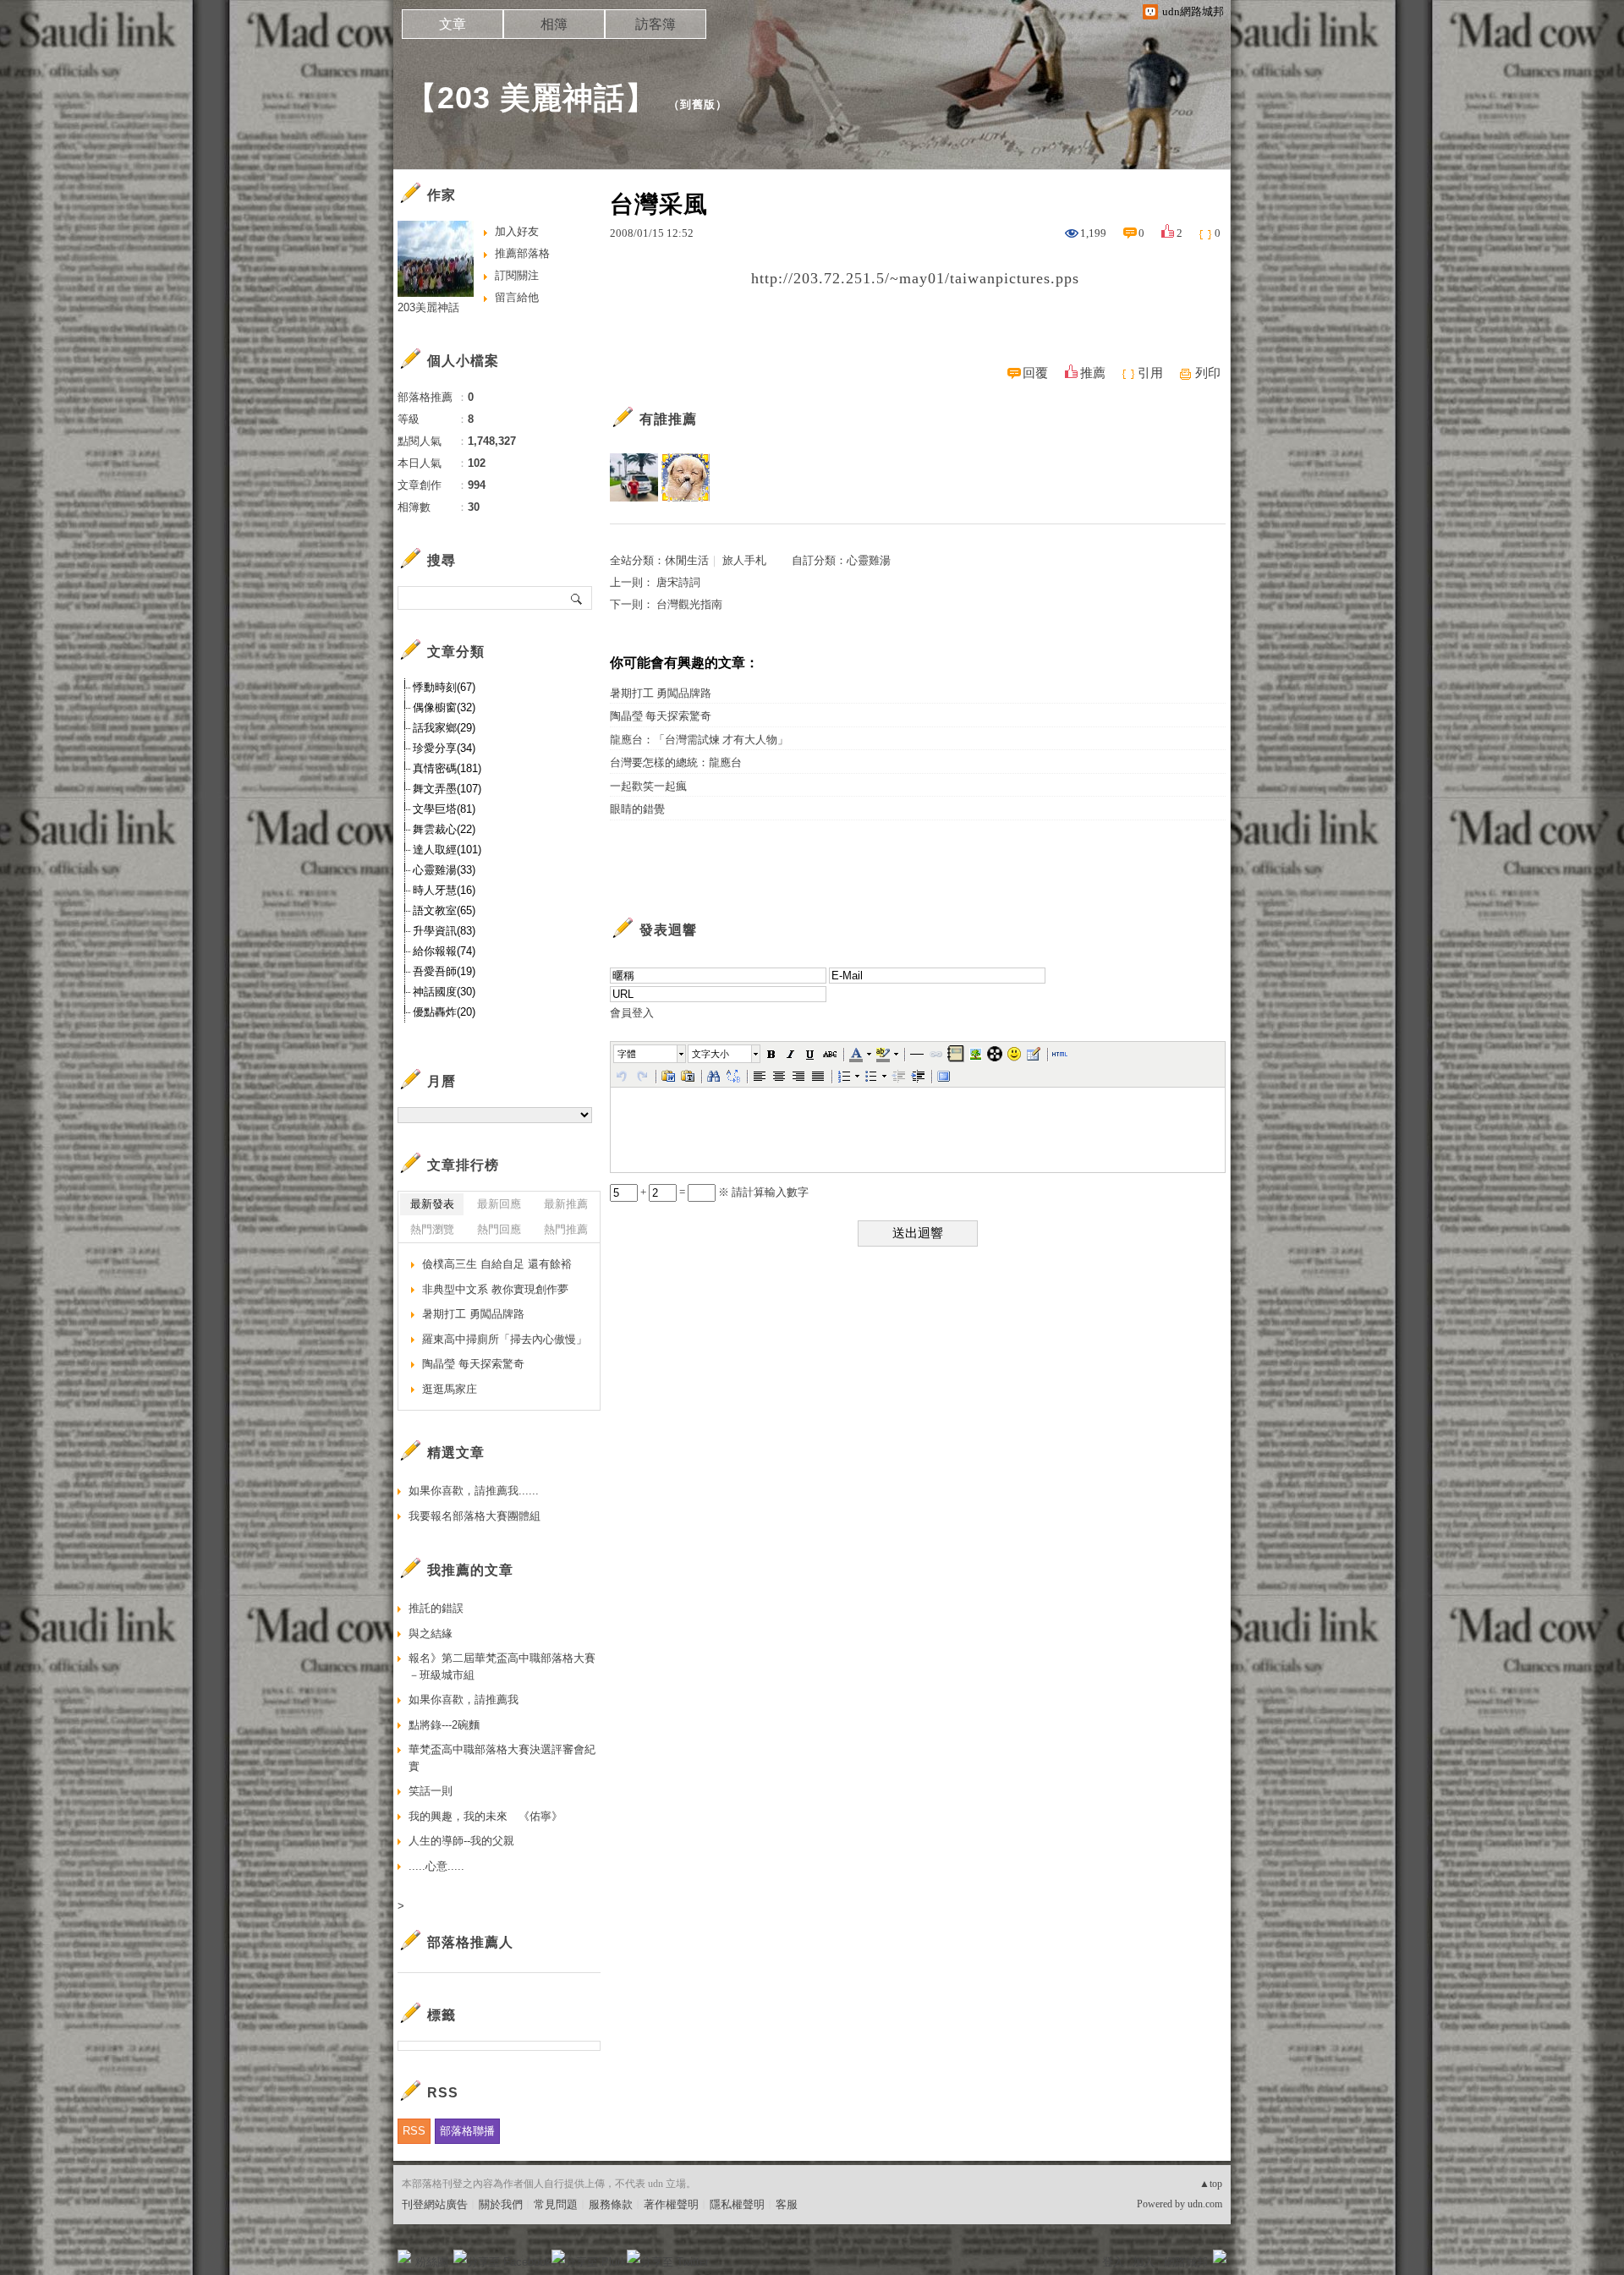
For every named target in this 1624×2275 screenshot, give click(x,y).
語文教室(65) (444, 910)
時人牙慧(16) (444, 890)
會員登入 (632, 1013)
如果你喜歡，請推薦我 (464, 1699)
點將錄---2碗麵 (444, 1725)
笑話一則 (431, 1791)
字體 (627, 1054)
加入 (1144, 2262)
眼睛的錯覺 (637, 809)
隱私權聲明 (737, 2204)
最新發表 (432, 1204)
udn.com (1205, 2204)
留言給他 (517, 297)
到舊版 (698, 104)
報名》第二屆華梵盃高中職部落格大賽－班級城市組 (502, 1667)
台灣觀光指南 (689, 604)
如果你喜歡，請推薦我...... (474, 1491)
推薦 (1093, 373)
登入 (1113, 2262)
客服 (787, 2204)
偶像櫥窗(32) (444, 707)
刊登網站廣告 (435, 2204)
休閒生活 (687, 560)
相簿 (554, 24)
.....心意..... (436, 1866)
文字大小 (710, 1054)
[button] (650, 1054)
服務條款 (611, 2204)
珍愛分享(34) (444, 748)
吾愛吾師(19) (444, 971)
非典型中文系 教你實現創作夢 (495, 1289)
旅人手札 (744, 560)
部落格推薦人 (470, 1942)
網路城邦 (1186, 2262)
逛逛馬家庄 (450, 1389)
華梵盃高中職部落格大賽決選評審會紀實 (502, 1758)
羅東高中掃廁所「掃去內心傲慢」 (505, 1339)
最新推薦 (566, 1204)
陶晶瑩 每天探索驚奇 (661, 716)
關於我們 (501, 2204)
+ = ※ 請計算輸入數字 (723, 1192)
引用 (1150, 373)
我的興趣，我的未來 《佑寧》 (486, 1816)
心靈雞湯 (869, 560)
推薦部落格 (522, 253)
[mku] (634, 477)
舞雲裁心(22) (444, 829)
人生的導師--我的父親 (461, 1841)
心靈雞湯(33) (444, 870)
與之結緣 (431, 1634)
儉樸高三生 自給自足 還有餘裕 (497, 1264)
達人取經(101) (447, 850)
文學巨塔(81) (444, 809)
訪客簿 (656, 24)
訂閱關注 (517, 275)
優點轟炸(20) (444, 1012)
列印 (1208, 373)
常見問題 (556, 2204)
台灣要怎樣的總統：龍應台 (676, 762)
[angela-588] (686, 477)
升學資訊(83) (444, 931)
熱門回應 (499, 1229)
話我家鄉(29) (444, 728)
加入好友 (517, 231)
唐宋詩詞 (678, 582)
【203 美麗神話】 (531, 98)
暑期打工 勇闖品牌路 (661, 693)
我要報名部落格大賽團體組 (475, 1516)
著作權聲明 (671, 2204)
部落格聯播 (467, 2131)
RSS (414, 2131)
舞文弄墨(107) (447, 789)
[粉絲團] (404, 2256)
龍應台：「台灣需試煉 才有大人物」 (699, 740)
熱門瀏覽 (432, 1229)
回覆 (1035, 373)
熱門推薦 (566, 1229)
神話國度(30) (444, 992)
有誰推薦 (668, 419)
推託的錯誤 (436, 1608)
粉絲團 (432, 2262)
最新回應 (499, 1204)
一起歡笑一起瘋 (648, 786)
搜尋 (577, 598)
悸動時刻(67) (444, 687)
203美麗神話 (428, 307)
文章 (453, 24)
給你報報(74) (444, 951)
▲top (1211, 2184)
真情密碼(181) (447, 768)
